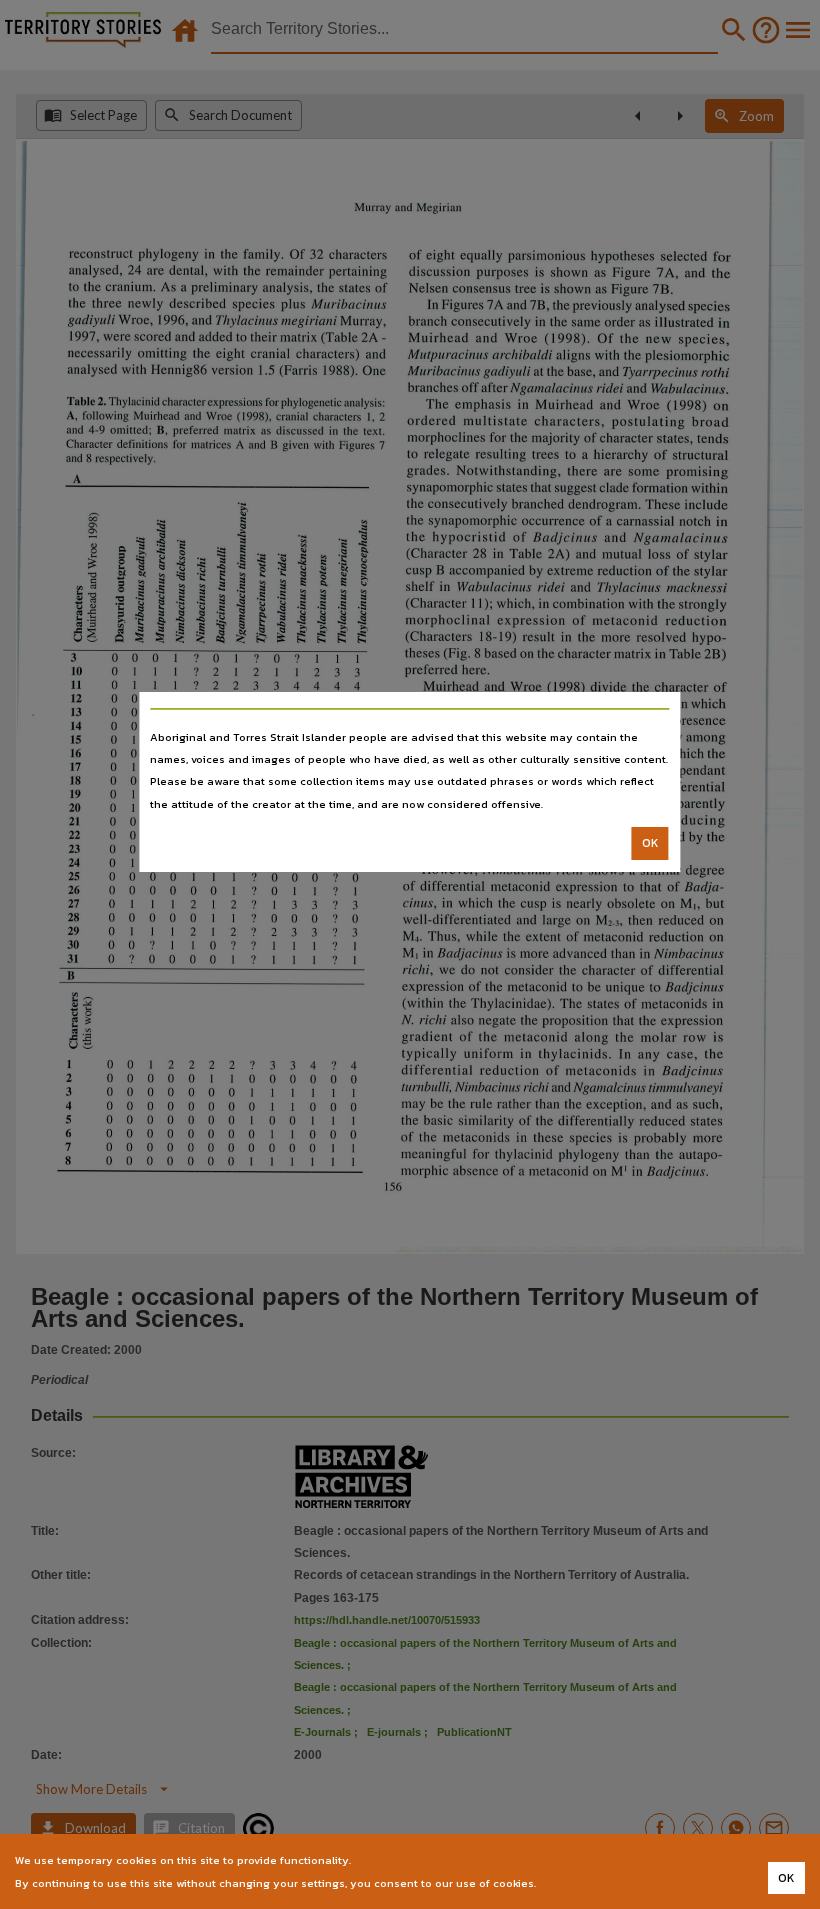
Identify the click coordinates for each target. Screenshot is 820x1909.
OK (650, 843)
